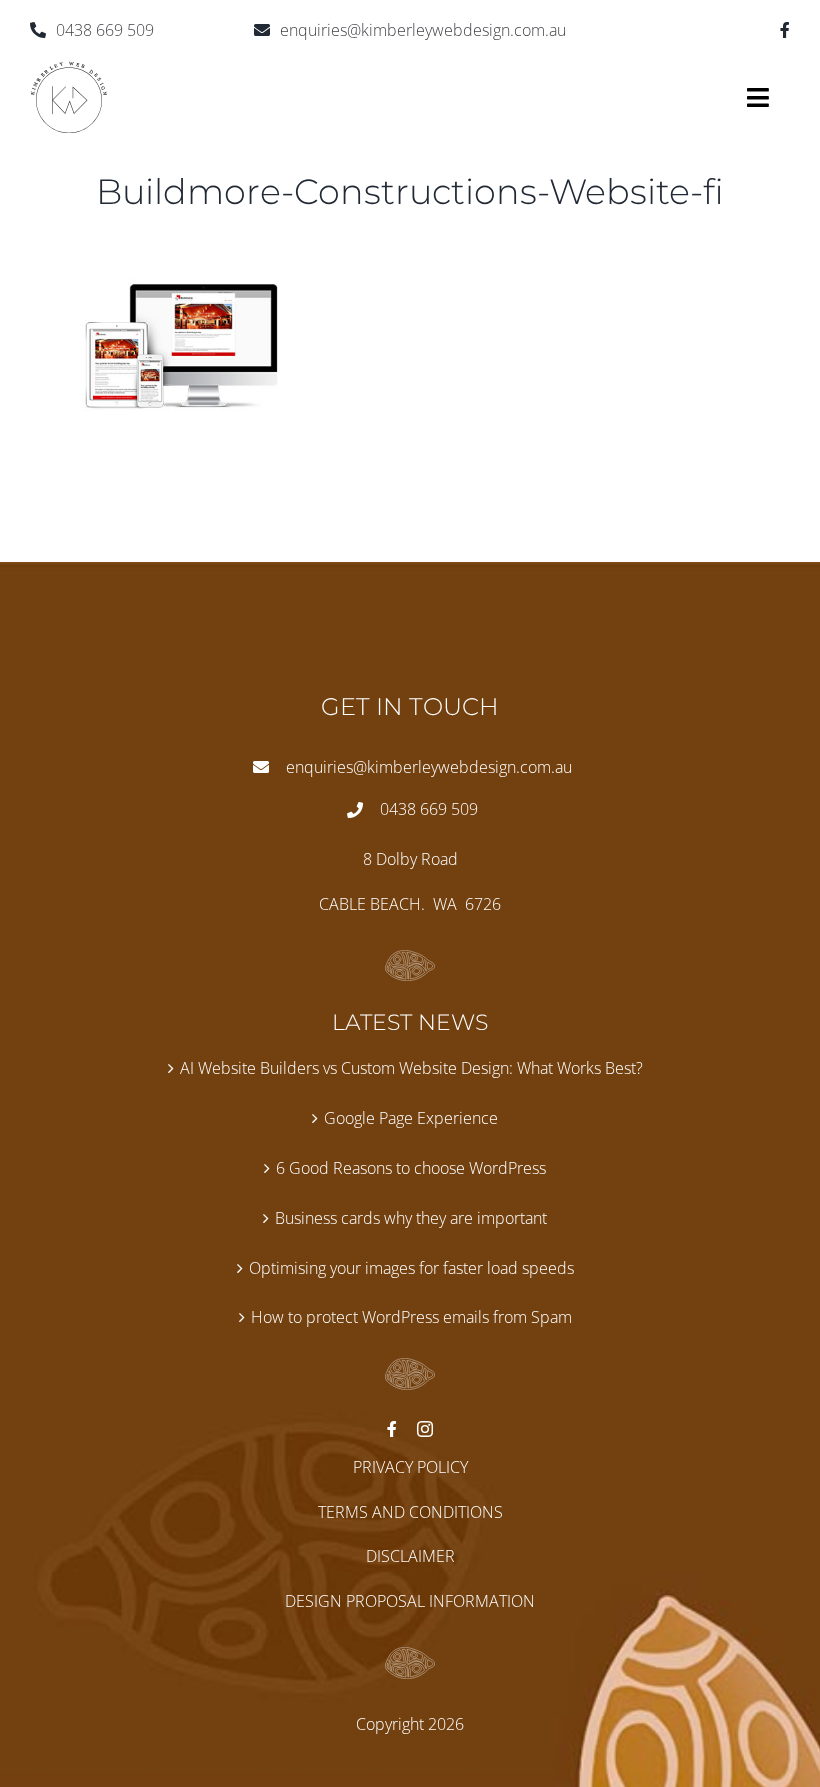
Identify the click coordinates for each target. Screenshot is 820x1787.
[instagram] (425, 1429)
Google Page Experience (411, 1118)
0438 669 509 (105, 30)
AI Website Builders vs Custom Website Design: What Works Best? (411, 1068)
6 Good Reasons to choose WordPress (411, 1168)
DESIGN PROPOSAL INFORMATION (410, 1601)
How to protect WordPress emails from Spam (411, 1317)
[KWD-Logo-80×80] (69, 69)
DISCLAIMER (410, 1556)
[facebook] (785, 30)
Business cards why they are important (411, 1218)
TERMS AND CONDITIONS (410, 1512)
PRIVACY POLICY (410, 1467)
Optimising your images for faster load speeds (411, 1268)
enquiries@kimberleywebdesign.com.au (423, 30)
